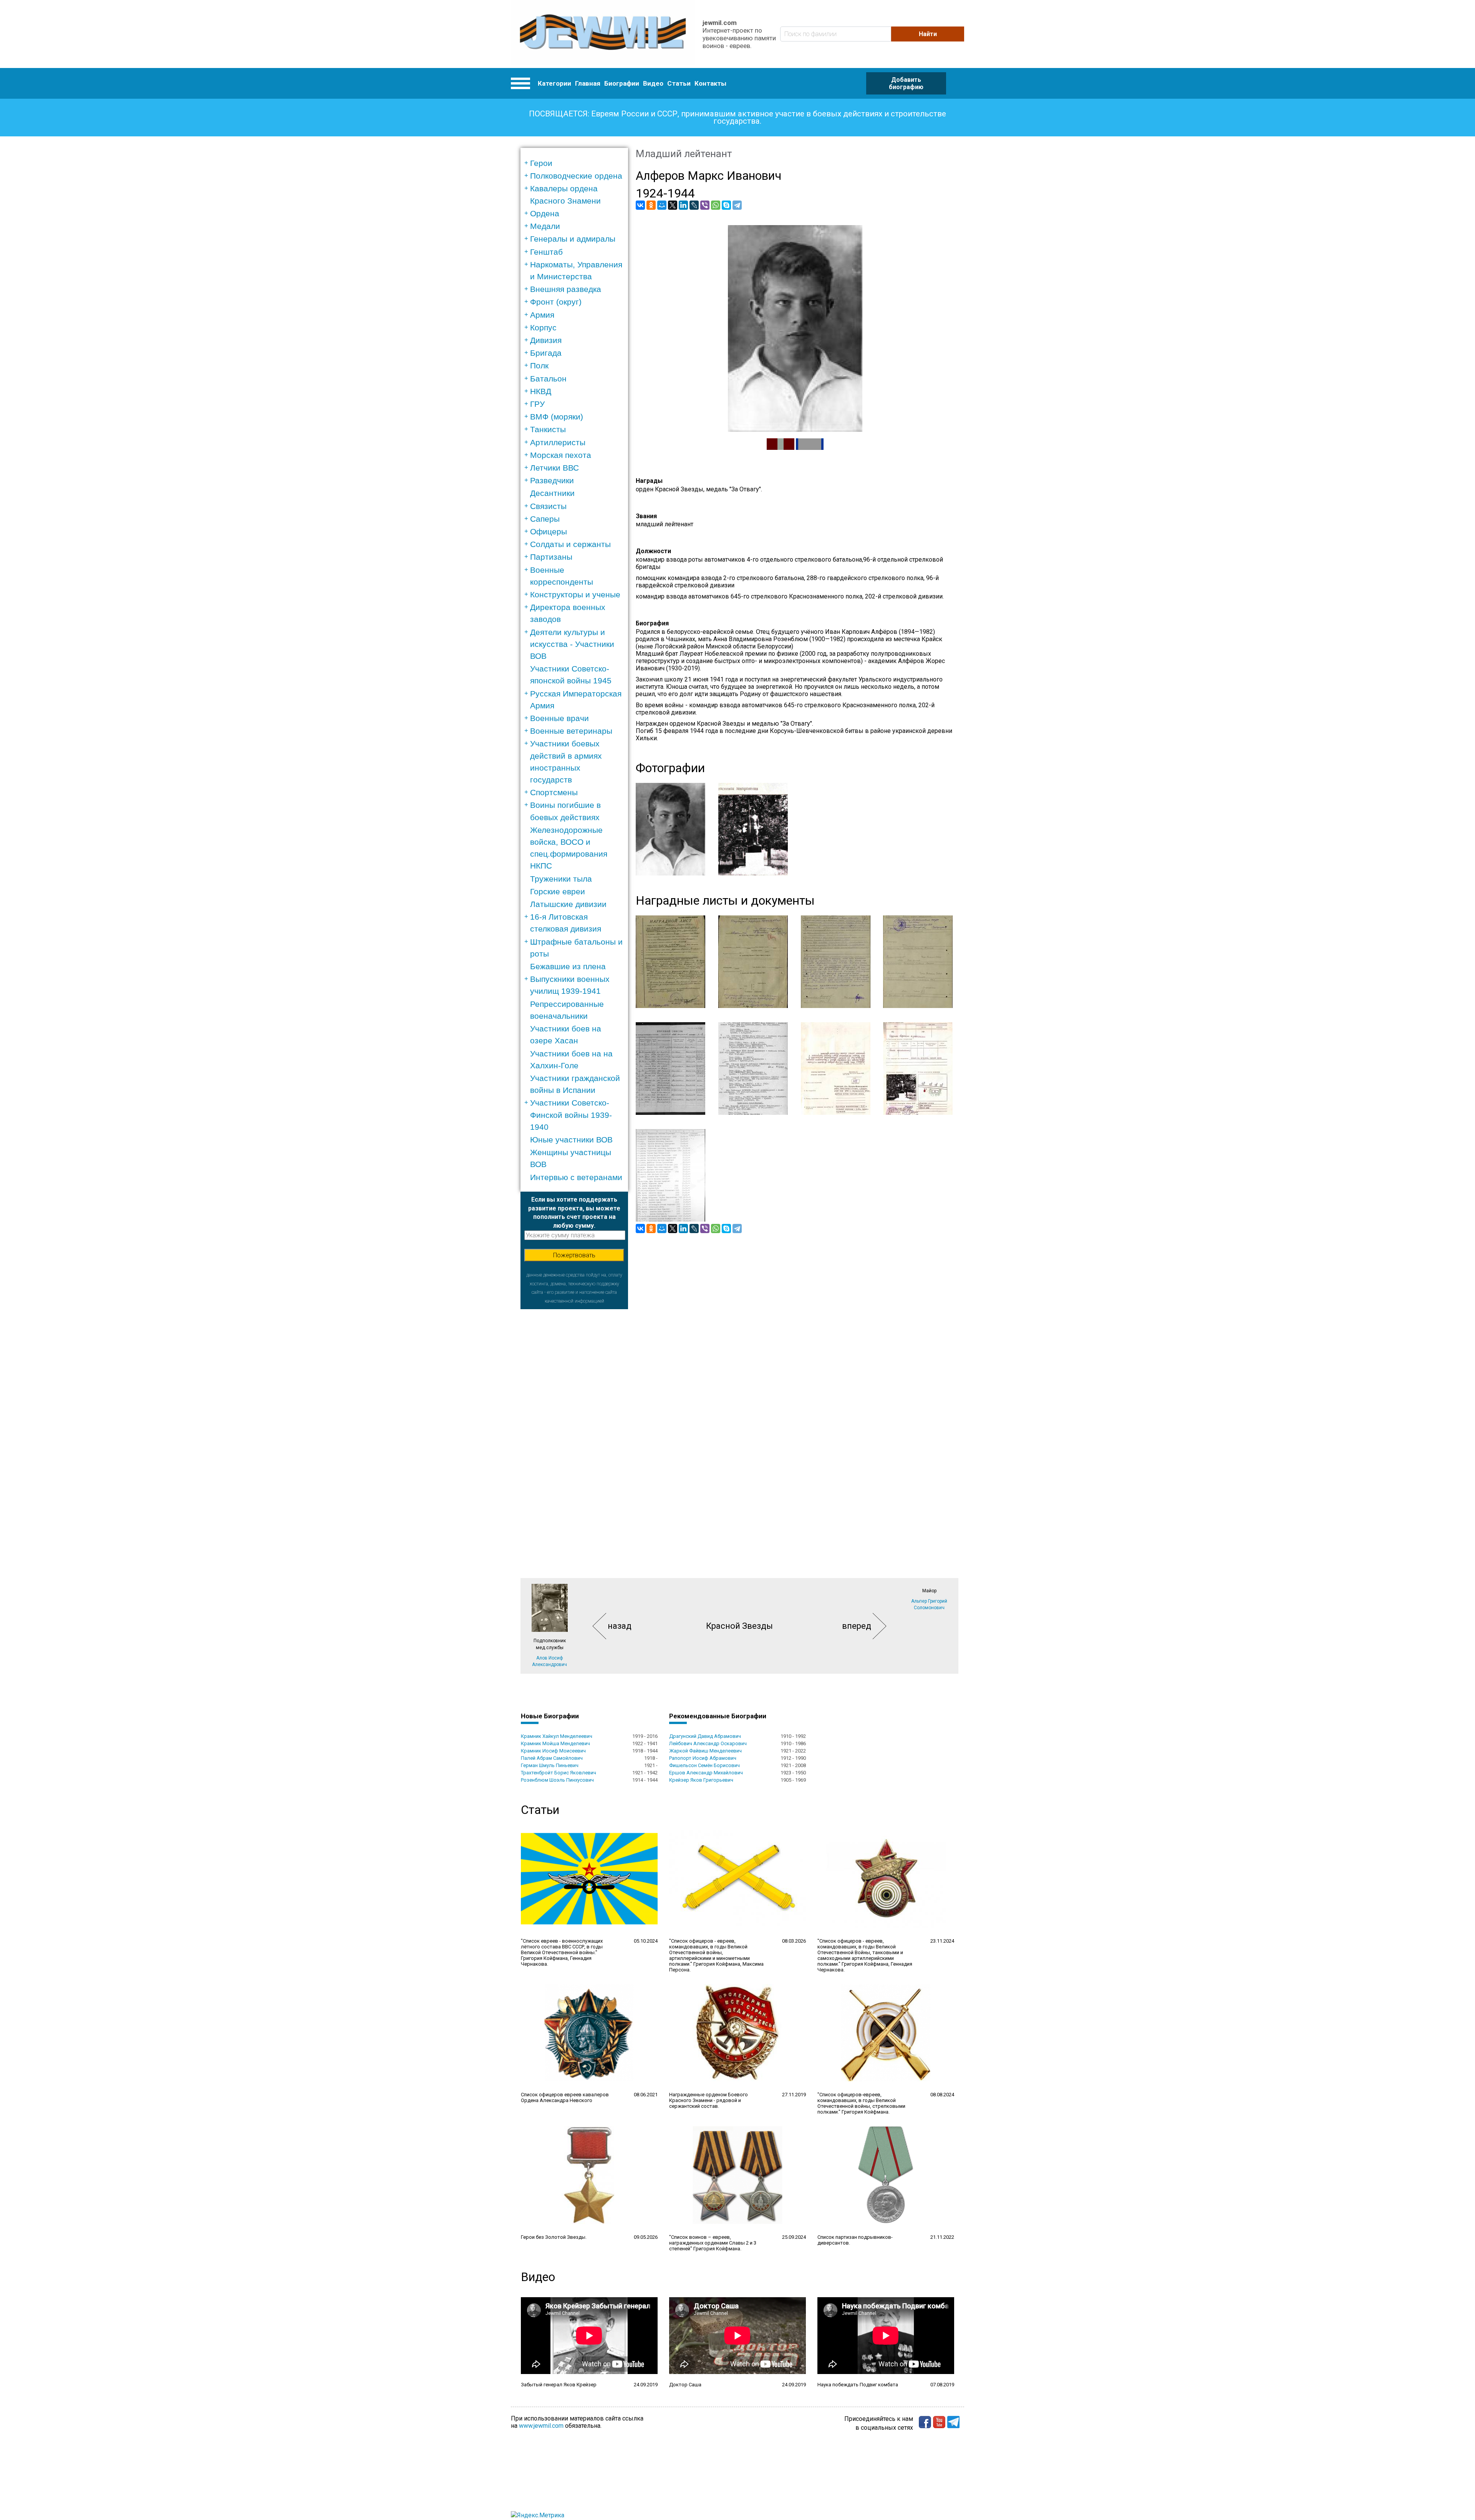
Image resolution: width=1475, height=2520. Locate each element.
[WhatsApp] (716, 205)
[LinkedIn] (683, 205)
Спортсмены (554, 792)
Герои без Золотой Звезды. (554, 2237)
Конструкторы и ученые (575, 594)
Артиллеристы (558, 442)
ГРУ (537, 404)
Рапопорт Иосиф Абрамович (703, 1758)
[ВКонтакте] (640, 205)
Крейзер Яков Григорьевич (701, 1780)
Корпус (543, 327)
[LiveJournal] (694, 205)
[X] (673, 205)
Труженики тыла (561, 879)
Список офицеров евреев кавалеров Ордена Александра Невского (565, 2097)
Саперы (545, 519)
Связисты (548, 506)
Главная (588, 83)
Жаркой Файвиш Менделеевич (705, 1751)
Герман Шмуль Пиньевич (550, 1765)
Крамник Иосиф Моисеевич (553, 1751)
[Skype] (726, 205)
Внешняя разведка (566, 289)
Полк (539, 366)
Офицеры (549, 531)
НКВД (541, 391)
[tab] (577, 163)
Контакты (710, 83)
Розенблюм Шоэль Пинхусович (557, 1780)
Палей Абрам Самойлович (552, 1758)
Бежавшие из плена (568, 966)
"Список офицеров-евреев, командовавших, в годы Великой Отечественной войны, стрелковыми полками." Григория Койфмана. (861, 2103)
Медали (545, 226)
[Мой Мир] (662, 205)
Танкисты (548, 429)
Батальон (548, 379)
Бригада (546, 353)
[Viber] (705, 205)
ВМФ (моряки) (557, 417)
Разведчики (552, 480)
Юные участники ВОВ (571, 1140)
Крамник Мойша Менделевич (555, 1743)
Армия (542, 315)
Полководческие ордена (576, 176)
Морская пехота (561, 455)
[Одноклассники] (651, 205)
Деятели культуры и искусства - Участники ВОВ (572, 644)
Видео (653, 83)
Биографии (622, 83)
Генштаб (546, 252)
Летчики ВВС (554, 468)
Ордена (545, 213)
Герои (541, 163)
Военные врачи (559, 718)
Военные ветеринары (571, 731)
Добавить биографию (906, 83)
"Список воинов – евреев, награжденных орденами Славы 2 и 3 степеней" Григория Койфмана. (713, 2243)
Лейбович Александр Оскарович (708, 1743)
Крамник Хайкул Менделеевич (557, 1736)
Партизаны (551, 557)
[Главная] (603, 34)
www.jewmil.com (541, 2426)
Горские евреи (558, 891)
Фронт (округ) (556, 302)
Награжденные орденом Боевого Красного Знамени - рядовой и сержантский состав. (708, 2100)
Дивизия (546, 340)
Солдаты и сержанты (570, 544)
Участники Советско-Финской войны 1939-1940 (571, 1115)
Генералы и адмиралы (573, 239)
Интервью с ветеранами (576, 1177)
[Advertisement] (574, 1424)
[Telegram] (737, 205)
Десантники (552, 493)
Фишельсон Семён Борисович (704, 1765)
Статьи (679, 83)
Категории (554, 83)
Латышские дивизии (568, 904)
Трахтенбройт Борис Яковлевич (559, 1773)
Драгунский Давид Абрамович (705, 1736)
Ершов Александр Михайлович (706, 1773)
